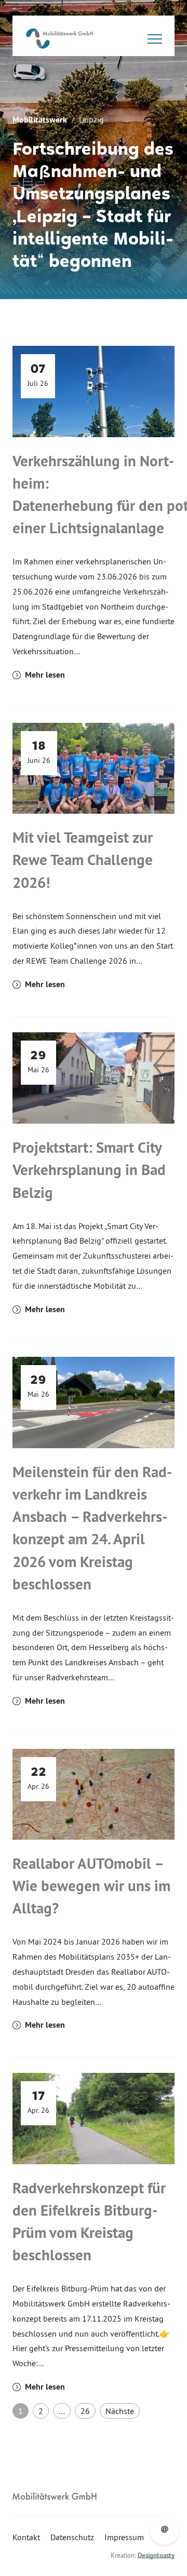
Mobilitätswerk (40, 120)
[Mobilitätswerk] (59, 38)
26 (85, 2411)
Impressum (124, 2537)
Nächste (120, 2411)
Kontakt (26, 2537)
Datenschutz (72, 2537)
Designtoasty (156, 2555)
